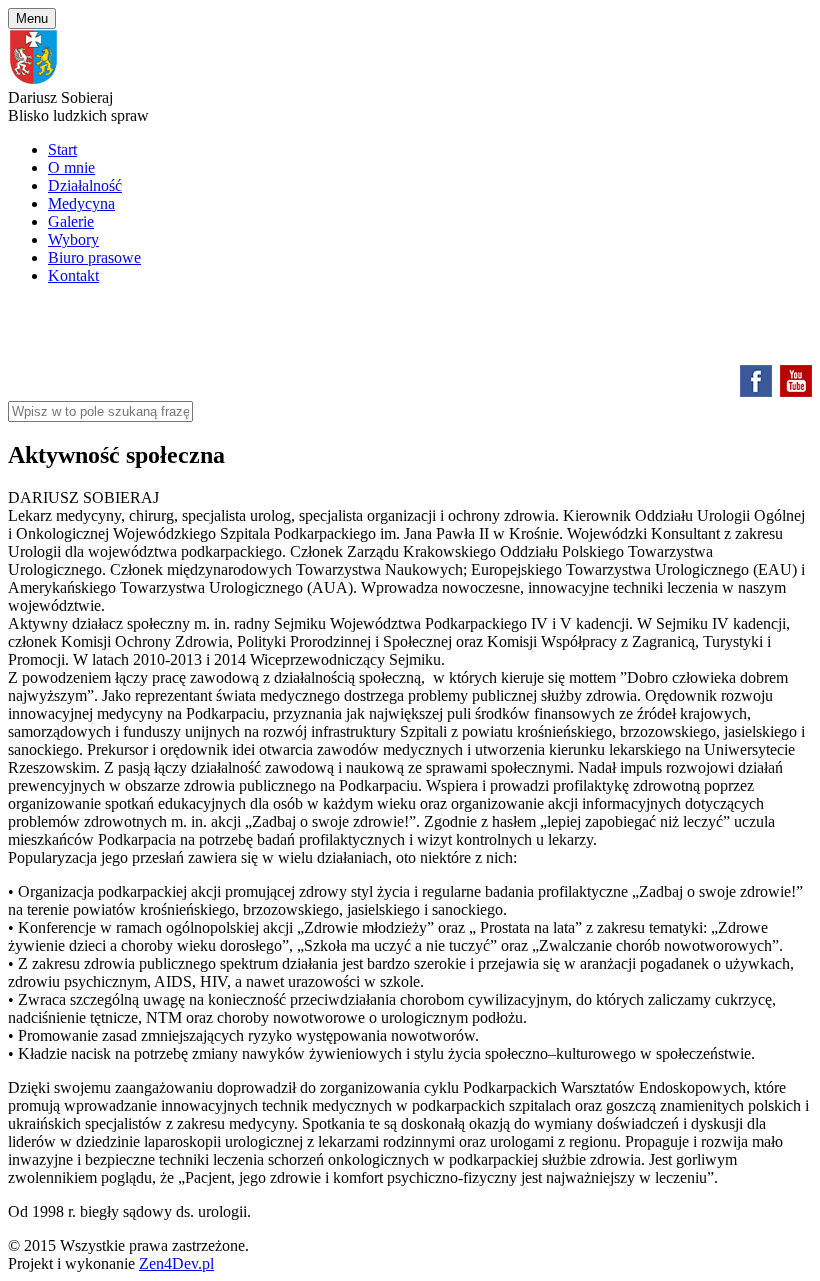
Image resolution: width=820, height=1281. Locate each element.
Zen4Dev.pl (176, 1263)
